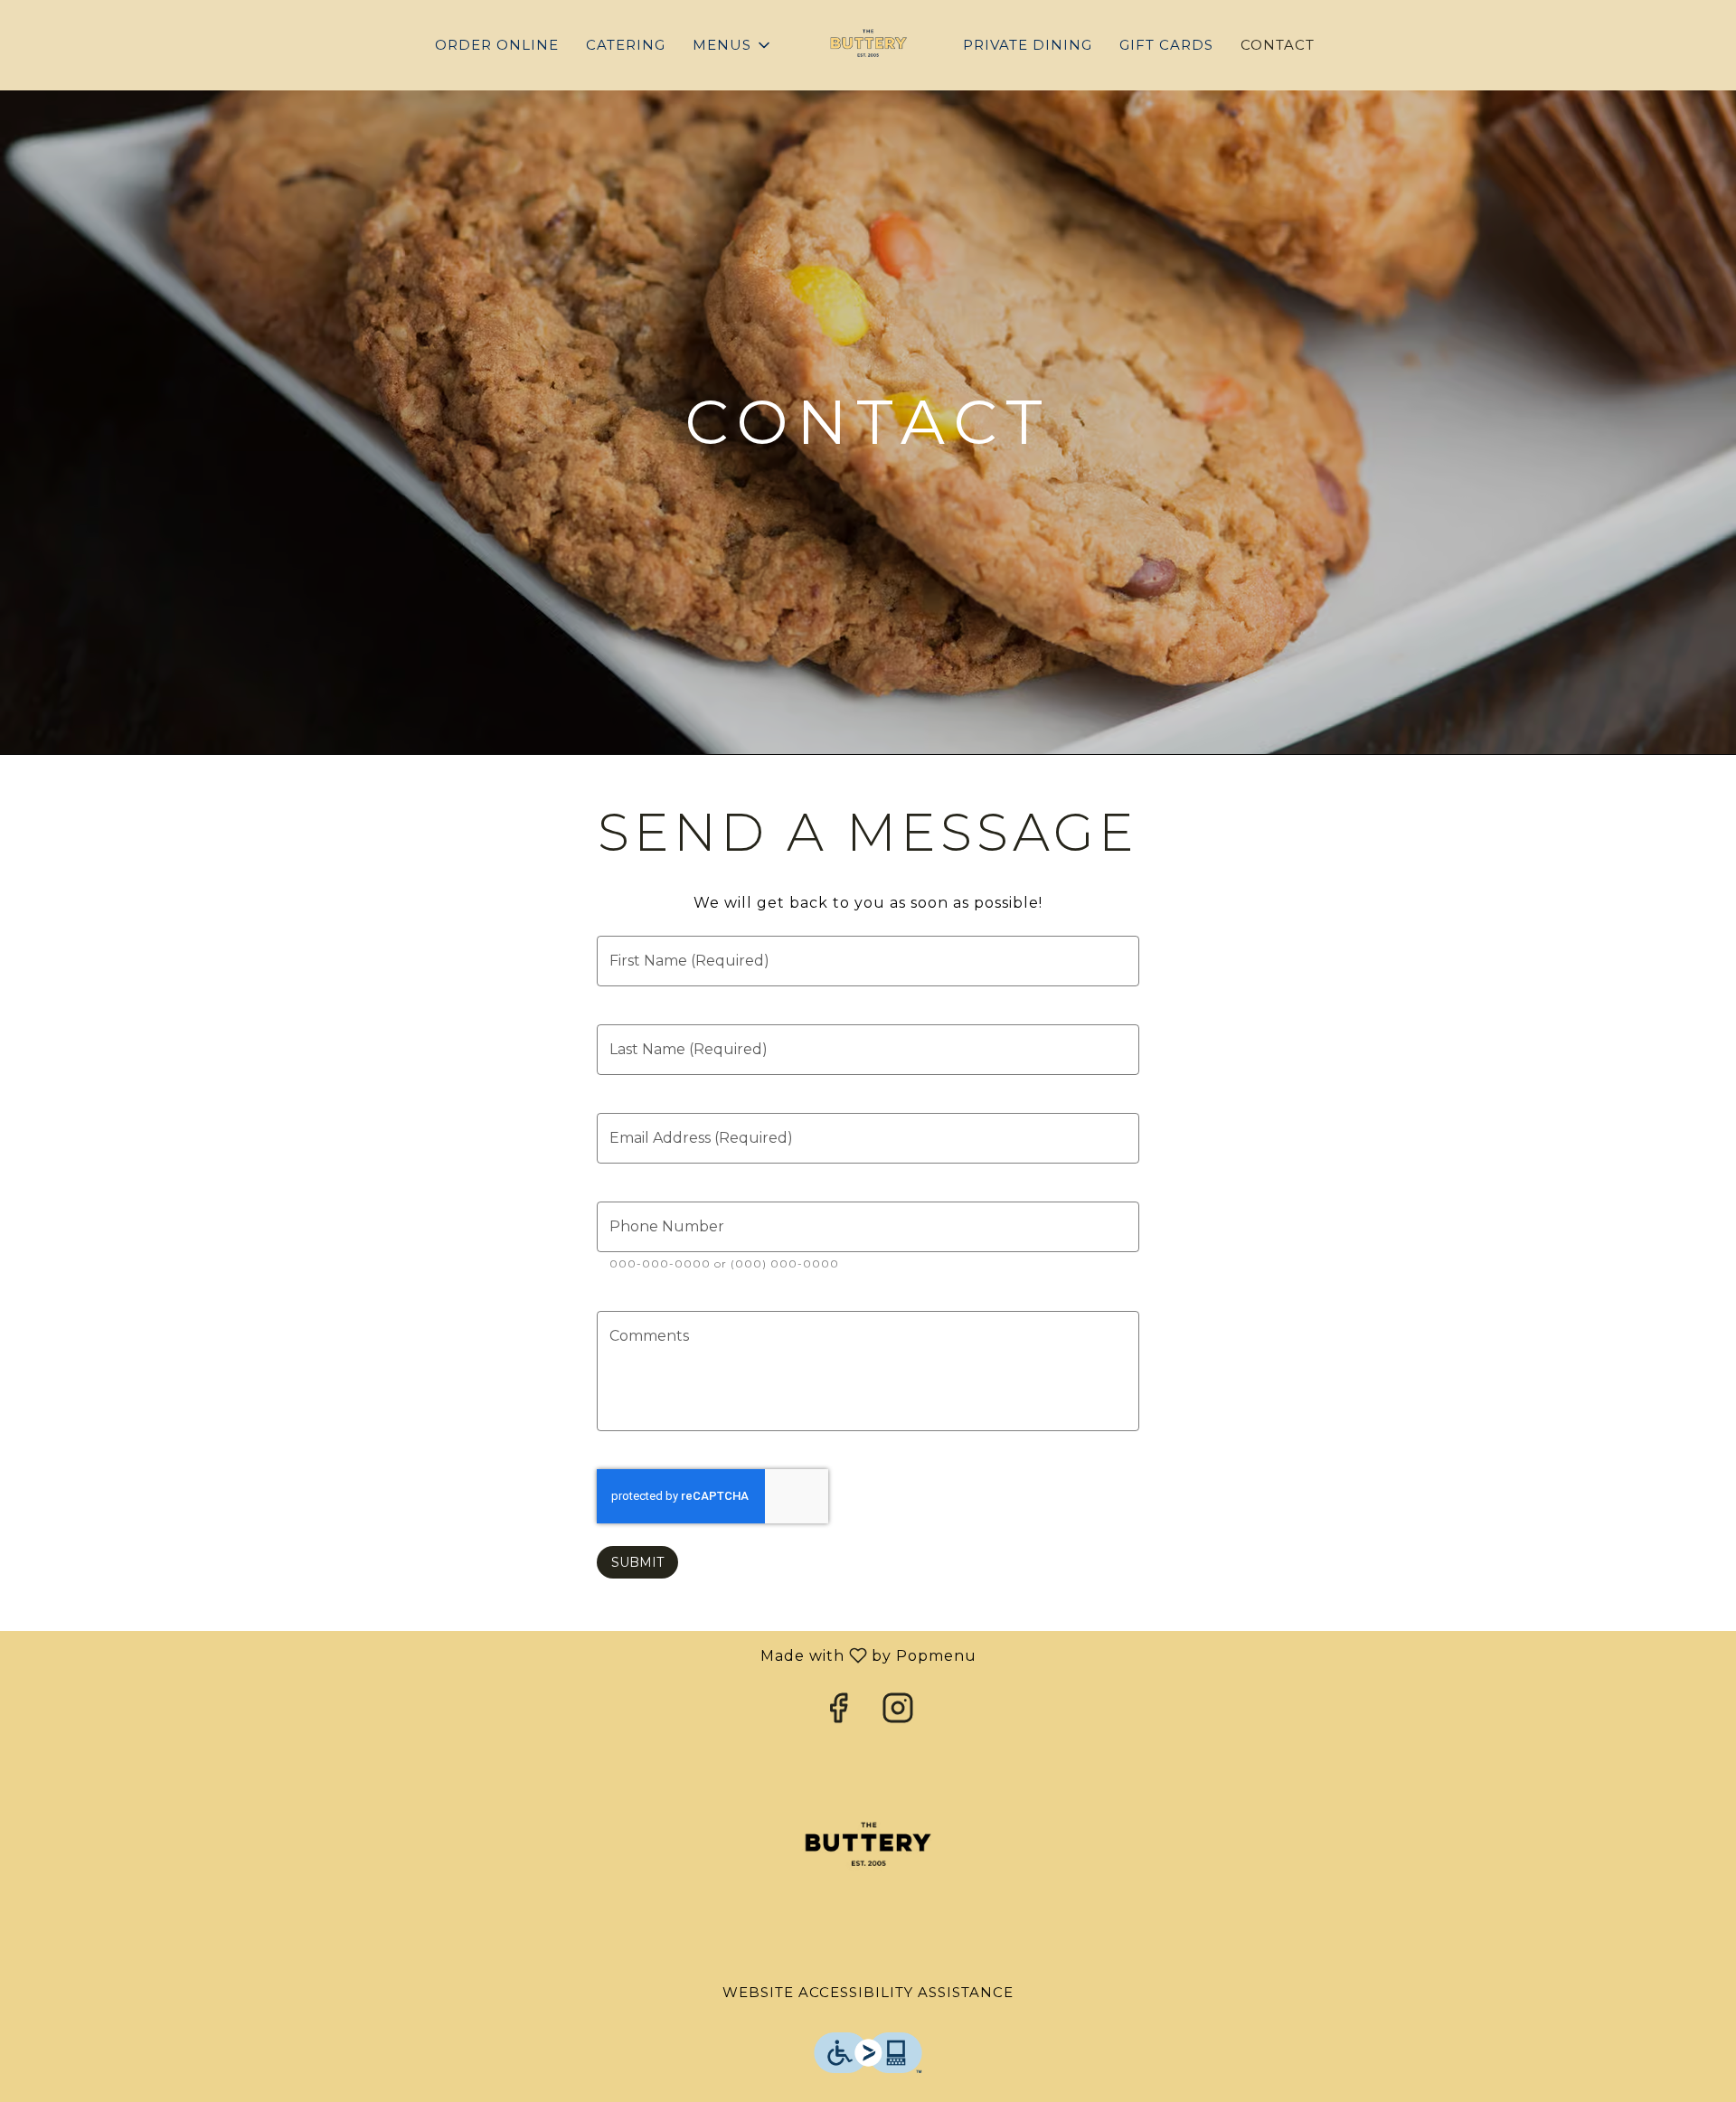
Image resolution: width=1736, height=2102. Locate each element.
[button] (733, 45)
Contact (1278, 45)
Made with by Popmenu (495, 1655)
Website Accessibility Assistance (868, 1992)
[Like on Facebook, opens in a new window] (838, 1713)
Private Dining (1028, 45)
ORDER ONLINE (497, 45)
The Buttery (868, 1845)
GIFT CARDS (1166, 45)
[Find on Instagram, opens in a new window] (898, 1713)
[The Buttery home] (868, 45)
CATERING (626, 45)
